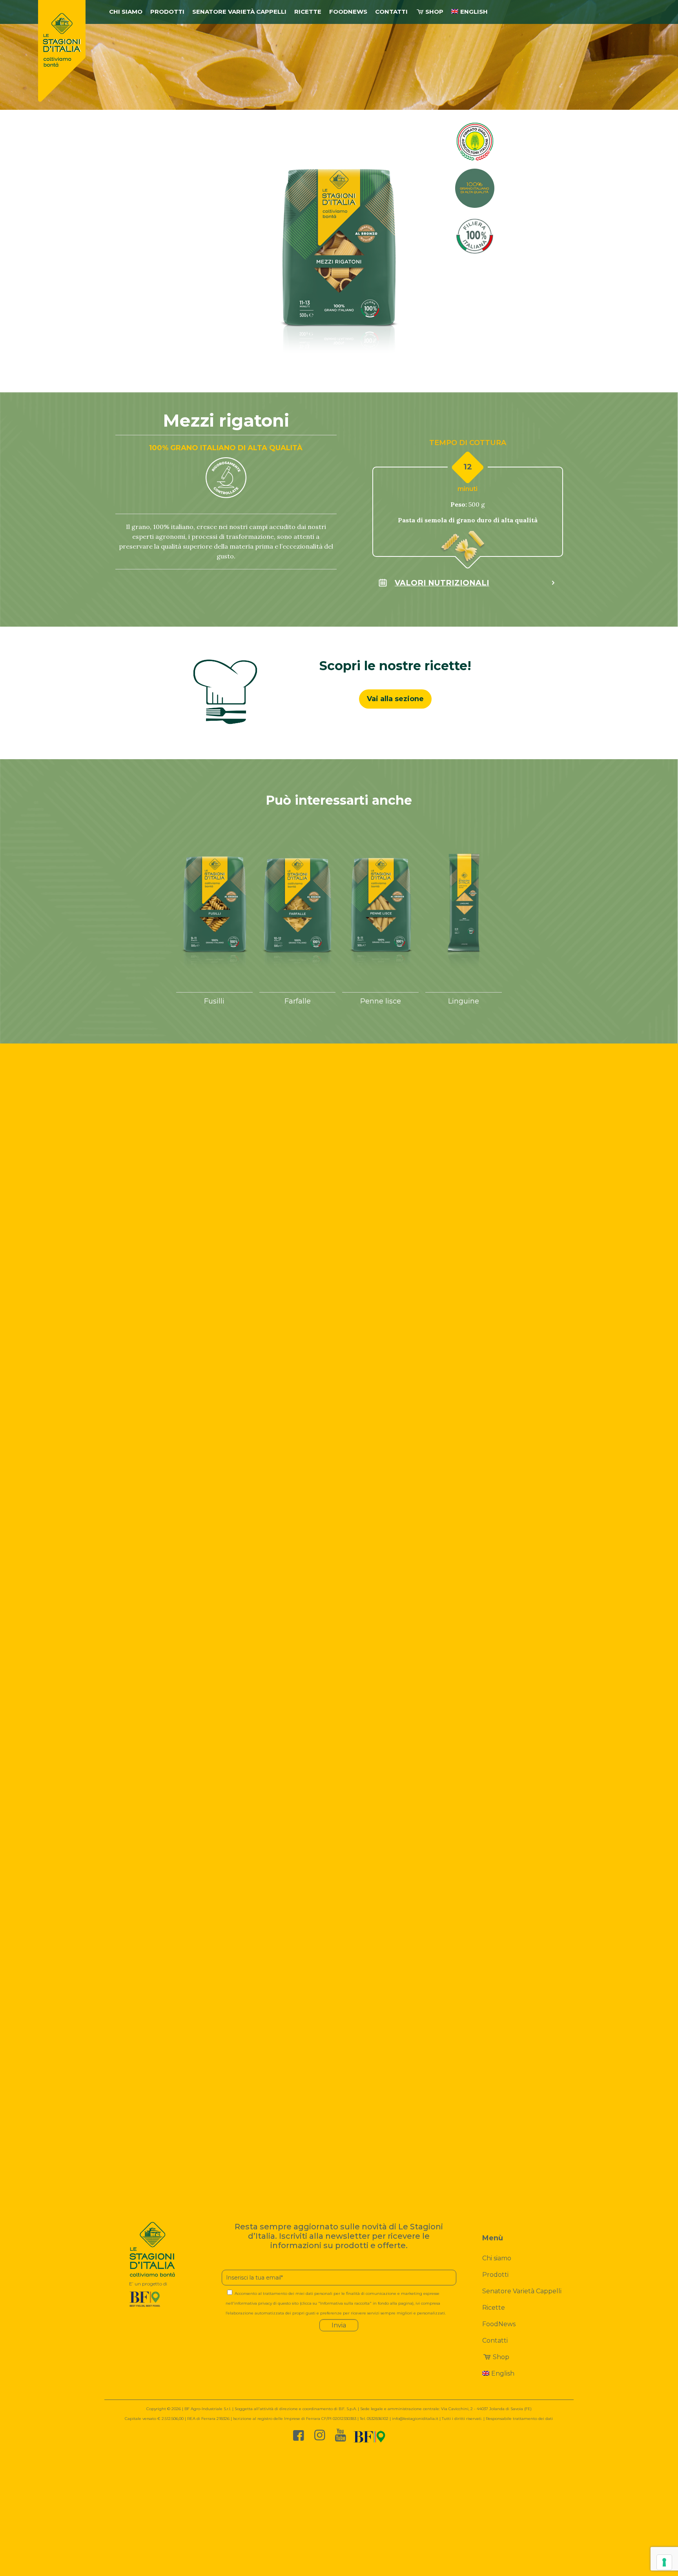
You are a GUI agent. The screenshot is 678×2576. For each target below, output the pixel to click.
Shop (500, 2357)
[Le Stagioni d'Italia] (62, 51)
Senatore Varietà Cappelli (522, 2291)
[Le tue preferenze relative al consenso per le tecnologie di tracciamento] (664, 2562)
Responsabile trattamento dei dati (519, 2419)
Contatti (495, 2341)
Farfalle (298, 1001)
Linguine (464, 1001)
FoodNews (499, 2324)
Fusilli (214, 1001)
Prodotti (495, 2275)
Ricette (494, 2308)
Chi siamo (497, 2258)
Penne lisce (381, 1001)
